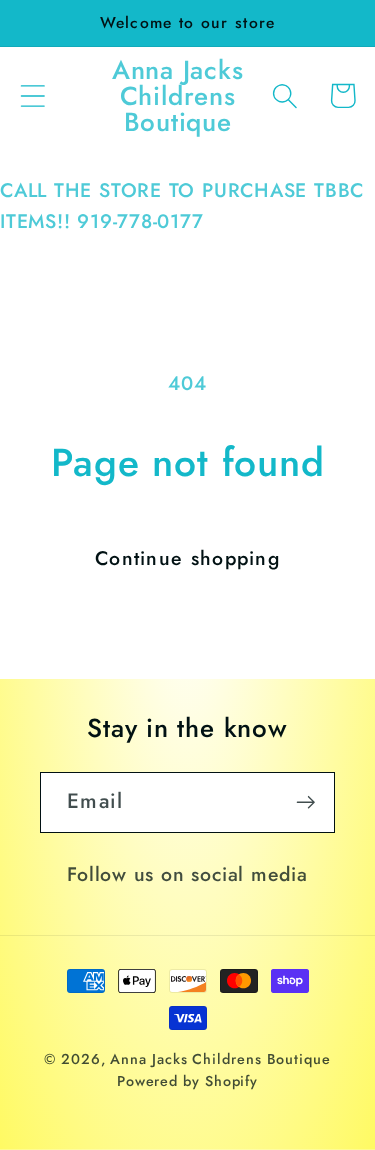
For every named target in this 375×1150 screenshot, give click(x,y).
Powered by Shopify (187, 1081)
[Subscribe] (305, 802)
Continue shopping (187, 558)
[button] (32, 95)
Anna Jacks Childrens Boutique (220, 1059)
